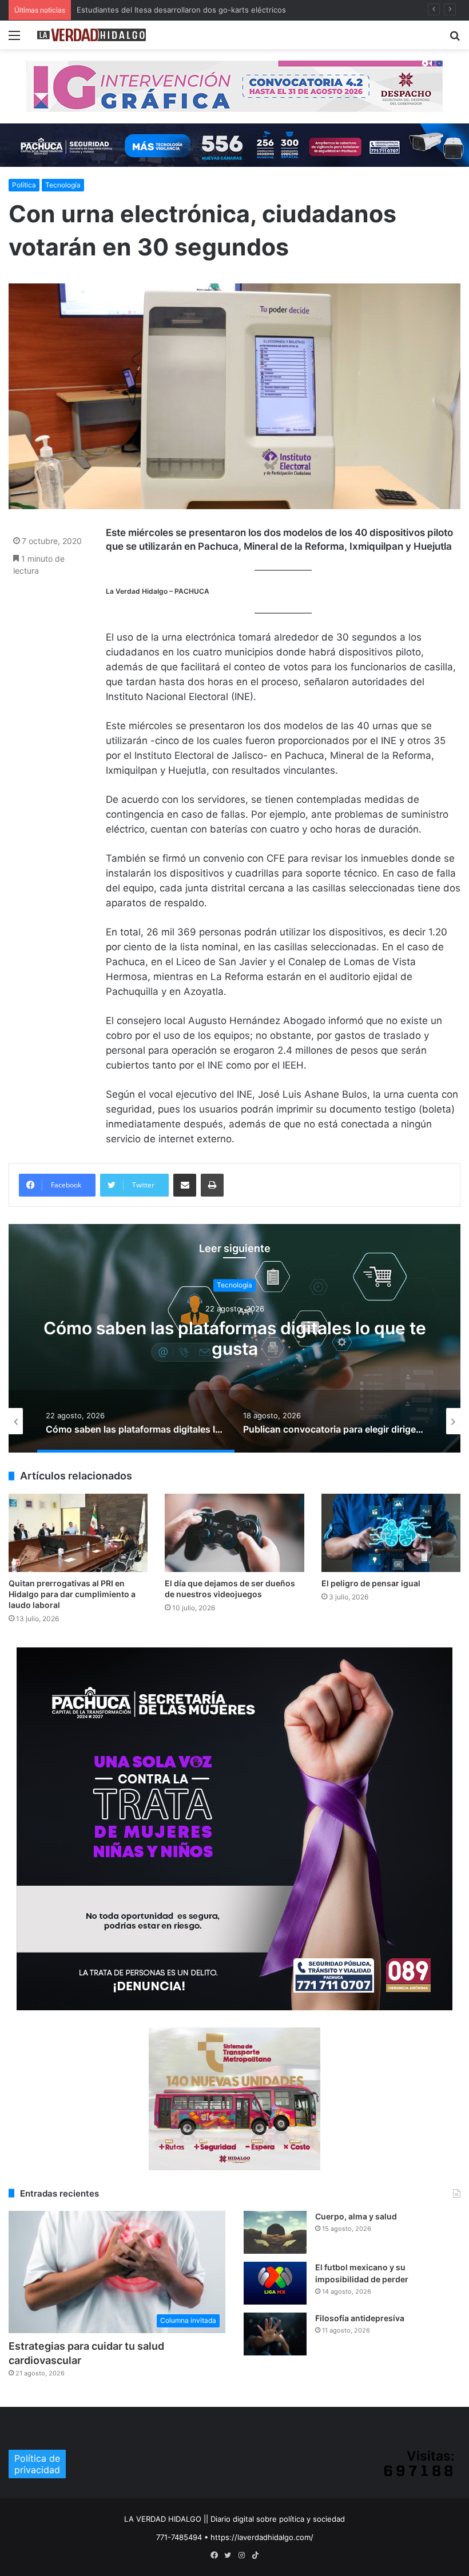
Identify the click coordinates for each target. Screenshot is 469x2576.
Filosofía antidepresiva (360, 2318)
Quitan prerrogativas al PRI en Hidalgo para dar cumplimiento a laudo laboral (72, 1594)
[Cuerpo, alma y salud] (275, 2232)
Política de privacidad (37, 2464)
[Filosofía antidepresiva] (275, 2334)
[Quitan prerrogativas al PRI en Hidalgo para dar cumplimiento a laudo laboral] (78, 1533)
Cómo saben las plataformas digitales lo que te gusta (191, 1339)
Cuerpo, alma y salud (356, 2216)
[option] (117, 1421)
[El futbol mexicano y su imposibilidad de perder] (275, 2283)
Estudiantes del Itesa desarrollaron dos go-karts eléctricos (181, 10)
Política (24, 185)
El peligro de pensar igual (371, 1583)
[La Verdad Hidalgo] (92, 35)
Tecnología (63, 185)
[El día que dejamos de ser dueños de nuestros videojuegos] (234, 1533)
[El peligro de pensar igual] (391, 1533)
